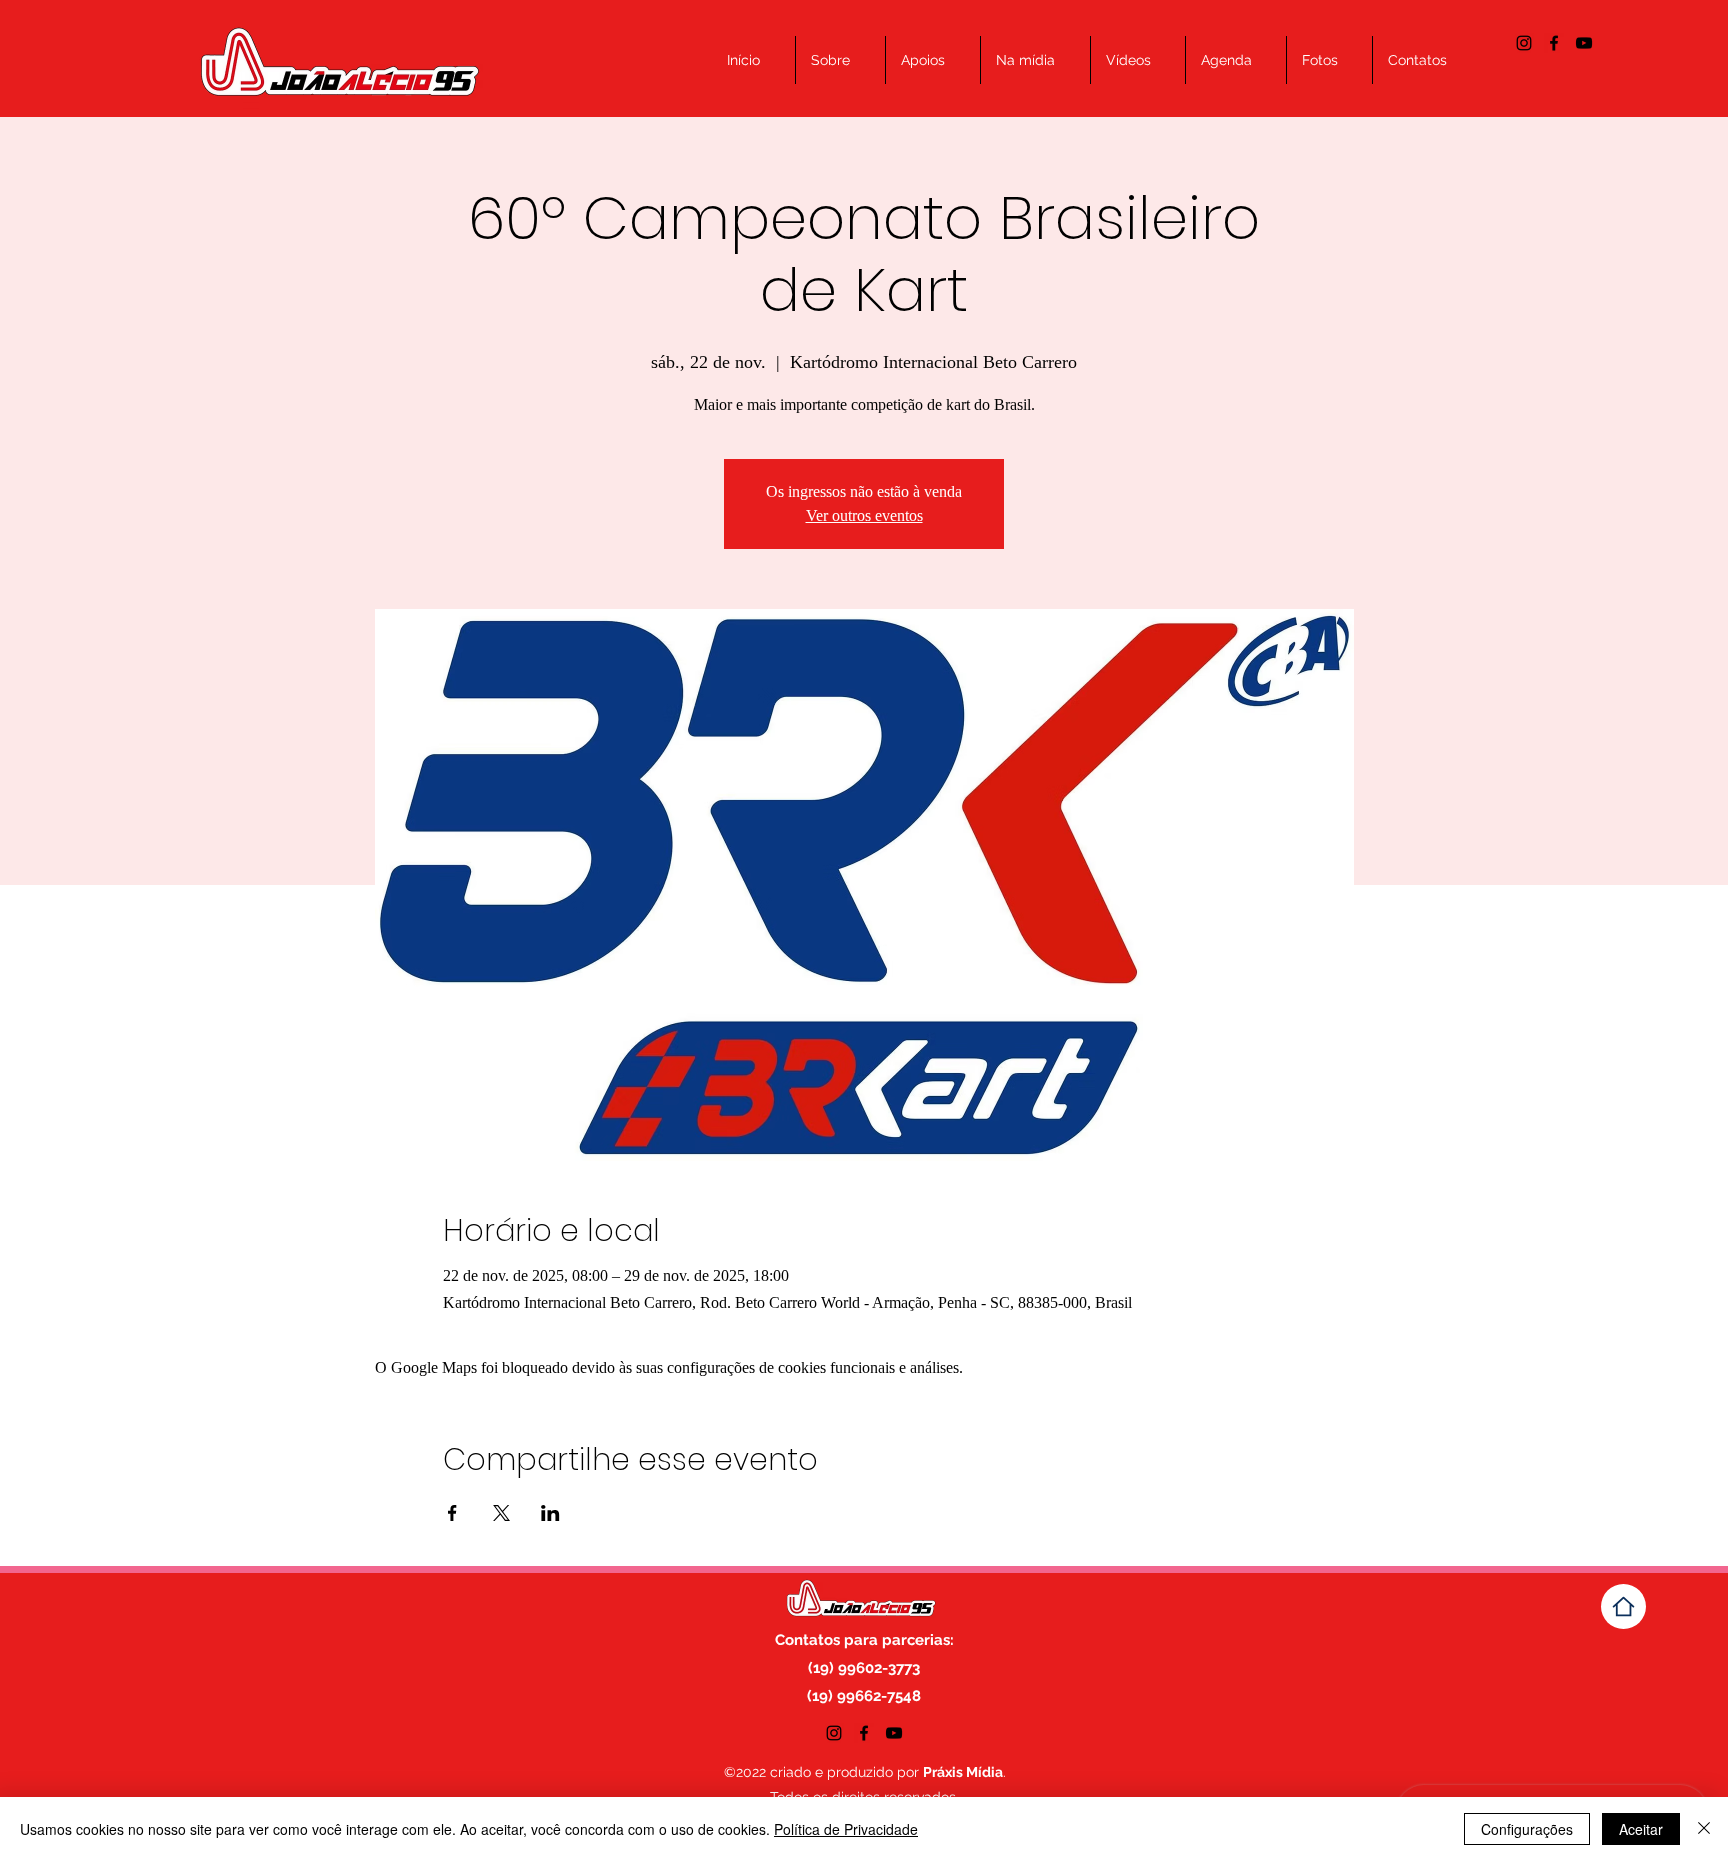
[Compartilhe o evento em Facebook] (452, 1513)
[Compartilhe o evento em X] (501, 1513)
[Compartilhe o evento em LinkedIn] (550, 1513)
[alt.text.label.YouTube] (1584, 43)
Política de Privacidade (846, 1829)
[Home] (1623, 1606)
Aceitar (1641, 1829)
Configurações (1527, 1829)
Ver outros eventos (864, 515)
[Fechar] (1704, 1829)
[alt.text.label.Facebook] (1554, 43)
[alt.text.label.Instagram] (1524, 43)
